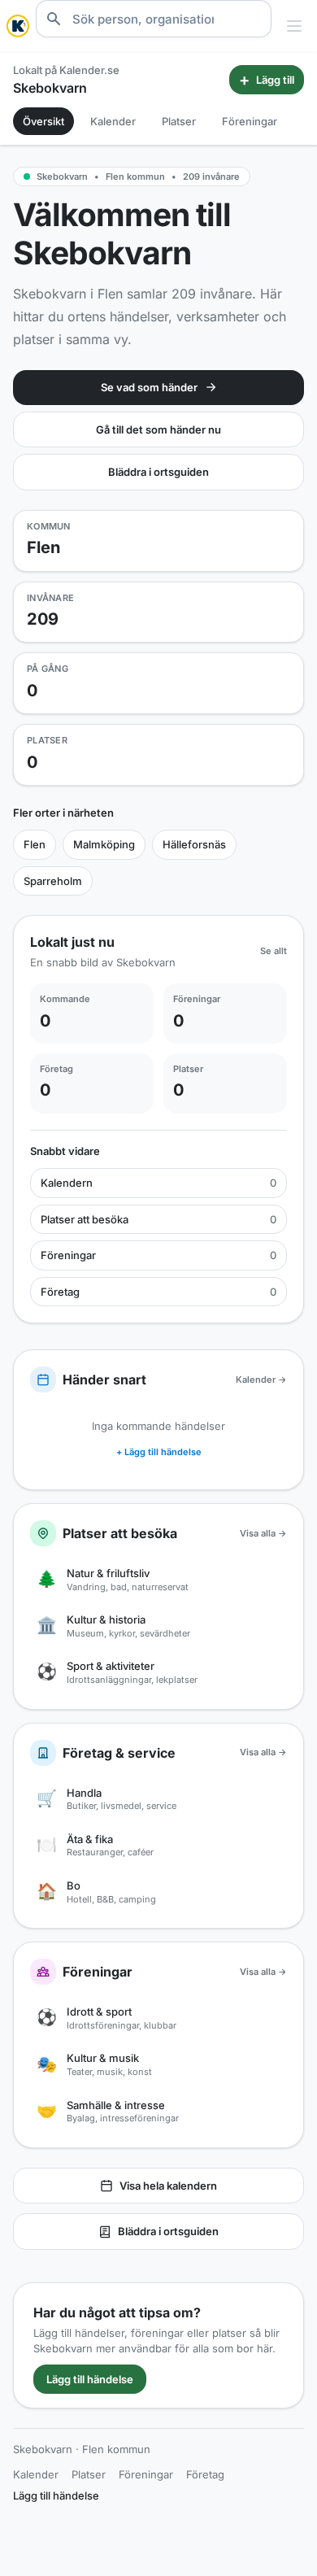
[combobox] (154, 19)
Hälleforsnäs (194, 844)
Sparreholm (53, 881)
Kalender (113, 121)
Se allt (274, 951)
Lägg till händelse (90, 2379)
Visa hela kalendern (168, 2186)
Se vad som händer (149, 387)
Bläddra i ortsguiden (158, 472)
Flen (35, 844)
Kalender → (261, 1380)
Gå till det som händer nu (158, 429)
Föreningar (250, 121)
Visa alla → (263, 1533)
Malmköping (104, 844)
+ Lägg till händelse (159, 1452)
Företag (205, 2474)
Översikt (43, 121)
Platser (179, 121)
